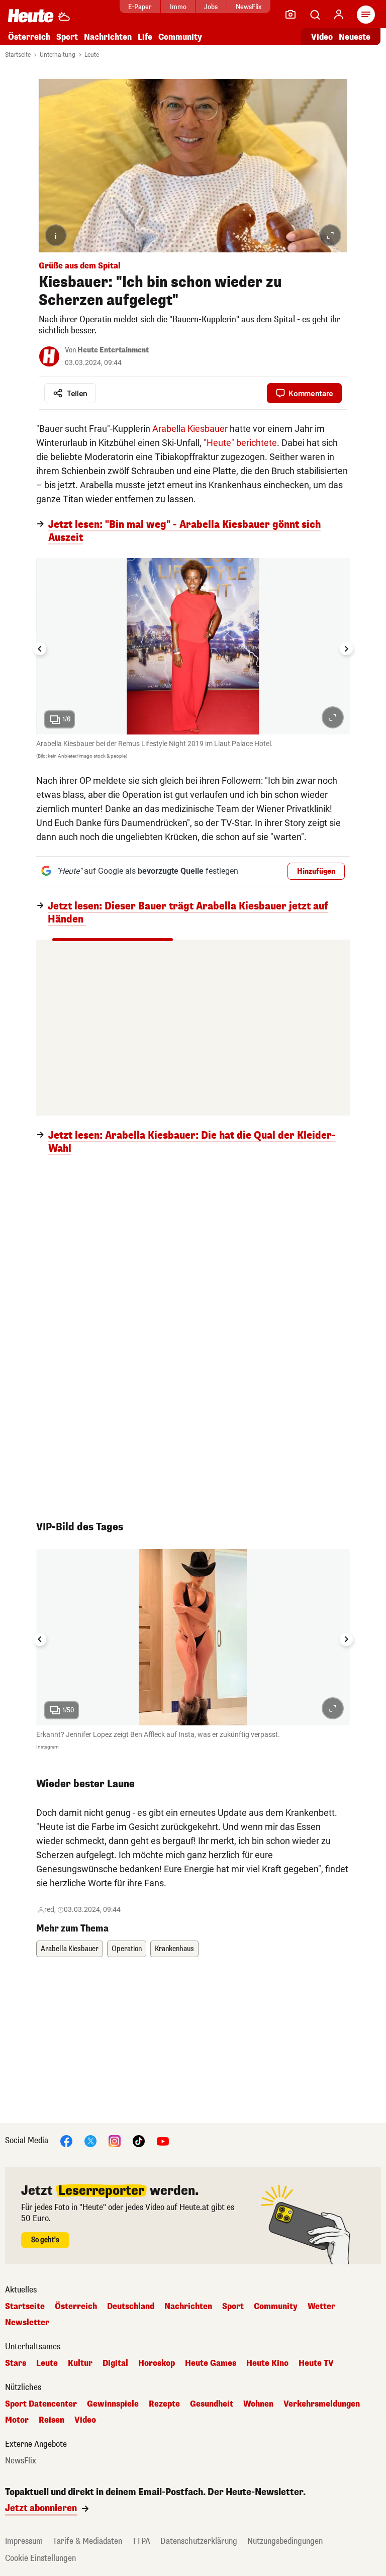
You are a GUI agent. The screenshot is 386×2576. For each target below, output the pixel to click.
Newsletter (27, 2323)
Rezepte (164, 2404)
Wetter (321, 2307)
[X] (90, 2140)
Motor (17, 2420)
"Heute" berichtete (240, 443)
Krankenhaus (174, 1949)
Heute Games (211, 2363)
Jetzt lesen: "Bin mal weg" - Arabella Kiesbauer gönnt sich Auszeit (184, 531)
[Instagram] (115, 2140)
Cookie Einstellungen (40, 2558)
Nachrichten (188, 2307)
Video (322, 37)
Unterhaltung (58, 55)
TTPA (141, 2541)
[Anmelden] (339, 15)
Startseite (18, 55)
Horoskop (157, 2363)
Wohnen (258, 2404)
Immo (178, 7)
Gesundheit (212, 2404)
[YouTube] (163, 2140)
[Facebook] (66, 2140)
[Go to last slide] (40, 649)
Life (145, 37)
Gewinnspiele (113, 2404)
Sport (67, 37)
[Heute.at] (31, 15)
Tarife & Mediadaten (87, 2541)
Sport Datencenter (41, 2404)
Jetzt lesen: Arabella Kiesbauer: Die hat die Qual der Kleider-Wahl (192, 1142)
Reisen (52, 2420)
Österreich (29, 37)
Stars (16, 2363)
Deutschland (131, 2307)
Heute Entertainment (113, 350)
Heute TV (316, 2363)
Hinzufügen (316, 871)
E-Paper (140, 7)
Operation (127, 1949)
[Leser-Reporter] (291, 15)
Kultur (80, 2363)
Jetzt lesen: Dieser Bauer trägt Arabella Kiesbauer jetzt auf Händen (188, 913)
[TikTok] (139, 2140)
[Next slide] (346, 649)
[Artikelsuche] (315, 15)
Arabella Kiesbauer (190, 429)
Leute (92, 55)
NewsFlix (249, 7)
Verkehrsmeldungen (322, 2404)
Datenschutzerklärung (199, 2541)
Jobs (211, 7)
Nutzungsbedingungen (285, 2541)
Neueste (355, 37)
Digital (115, 2363)
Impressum (24, 2541)
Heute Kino (267, 2363)
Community (180, 37)
